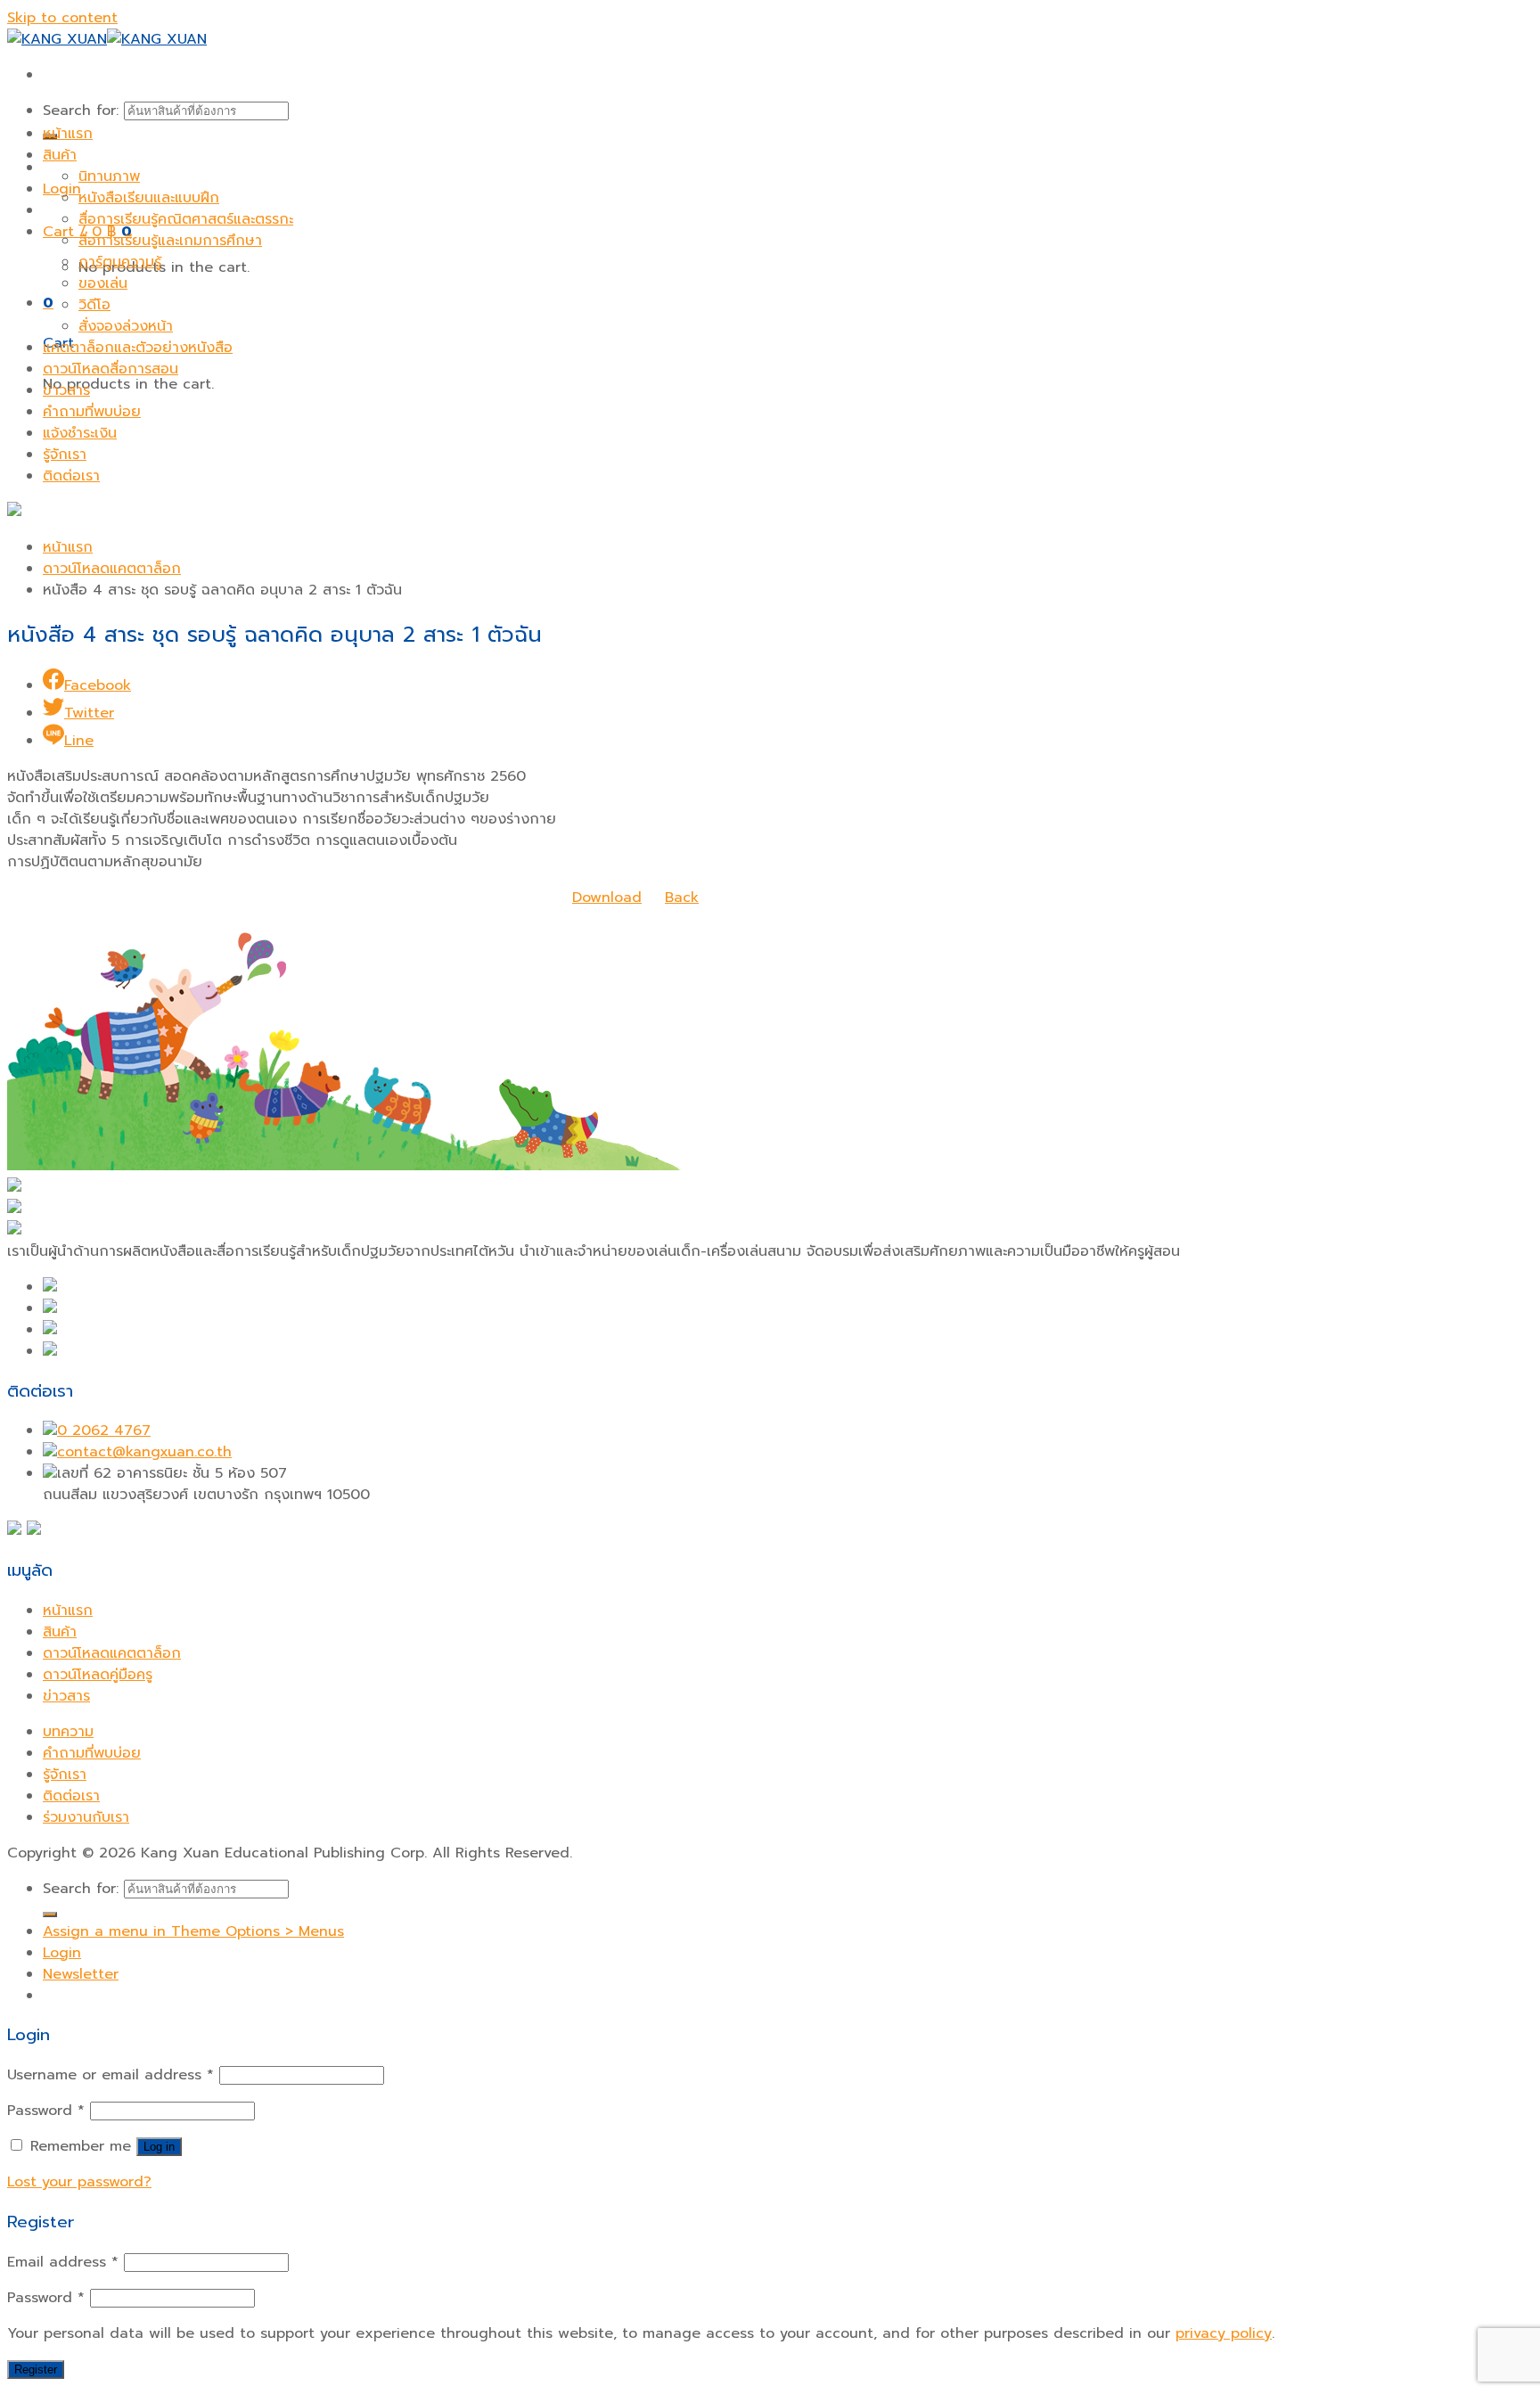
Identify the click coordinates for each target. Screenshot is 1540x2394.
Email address (63, 2262)
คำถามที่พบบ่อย (92, 412)
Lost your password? (79, 2182)
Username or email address (111, 2075)
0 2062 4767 (104, 1431)
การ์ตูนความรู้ (120, 262)
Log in (159, 2147)
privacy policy (1224, 2333)
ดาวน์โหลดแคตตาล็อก (112, 569)
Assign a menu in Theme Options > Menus (193, 1931)
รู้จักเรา (65, 455)
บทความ (68, 1732)
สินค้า (60, 155)
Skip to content (62, 18)
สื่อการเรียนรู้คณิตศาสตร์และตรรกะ (186, 219)
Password (46, 2111)
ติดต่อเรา (71, 476)
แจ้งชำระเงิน (80, 433)
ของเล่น (103, 283)
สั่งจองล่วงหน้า (126, 326)
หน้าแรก (68, 134)
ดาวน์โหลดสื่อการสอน (111, 369)
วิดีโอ (94, 305)
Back (682, 898)
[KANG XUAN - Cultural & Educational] (107, 39)
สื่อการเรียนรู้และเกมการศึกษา (170, 241)
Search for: (81, 111)
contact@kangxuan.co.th (144, 1452)
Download (607, 898)
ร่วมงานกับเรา (86, 1817)
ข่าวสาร (66, 390)
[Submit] (50, 1914)
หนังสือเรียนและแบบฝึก (149, 198)
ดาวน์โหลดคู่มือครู (98, 1675)
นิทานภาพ (109, 176)
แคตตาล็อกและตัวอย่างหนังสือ (138, 348)
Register (36, 2369)
